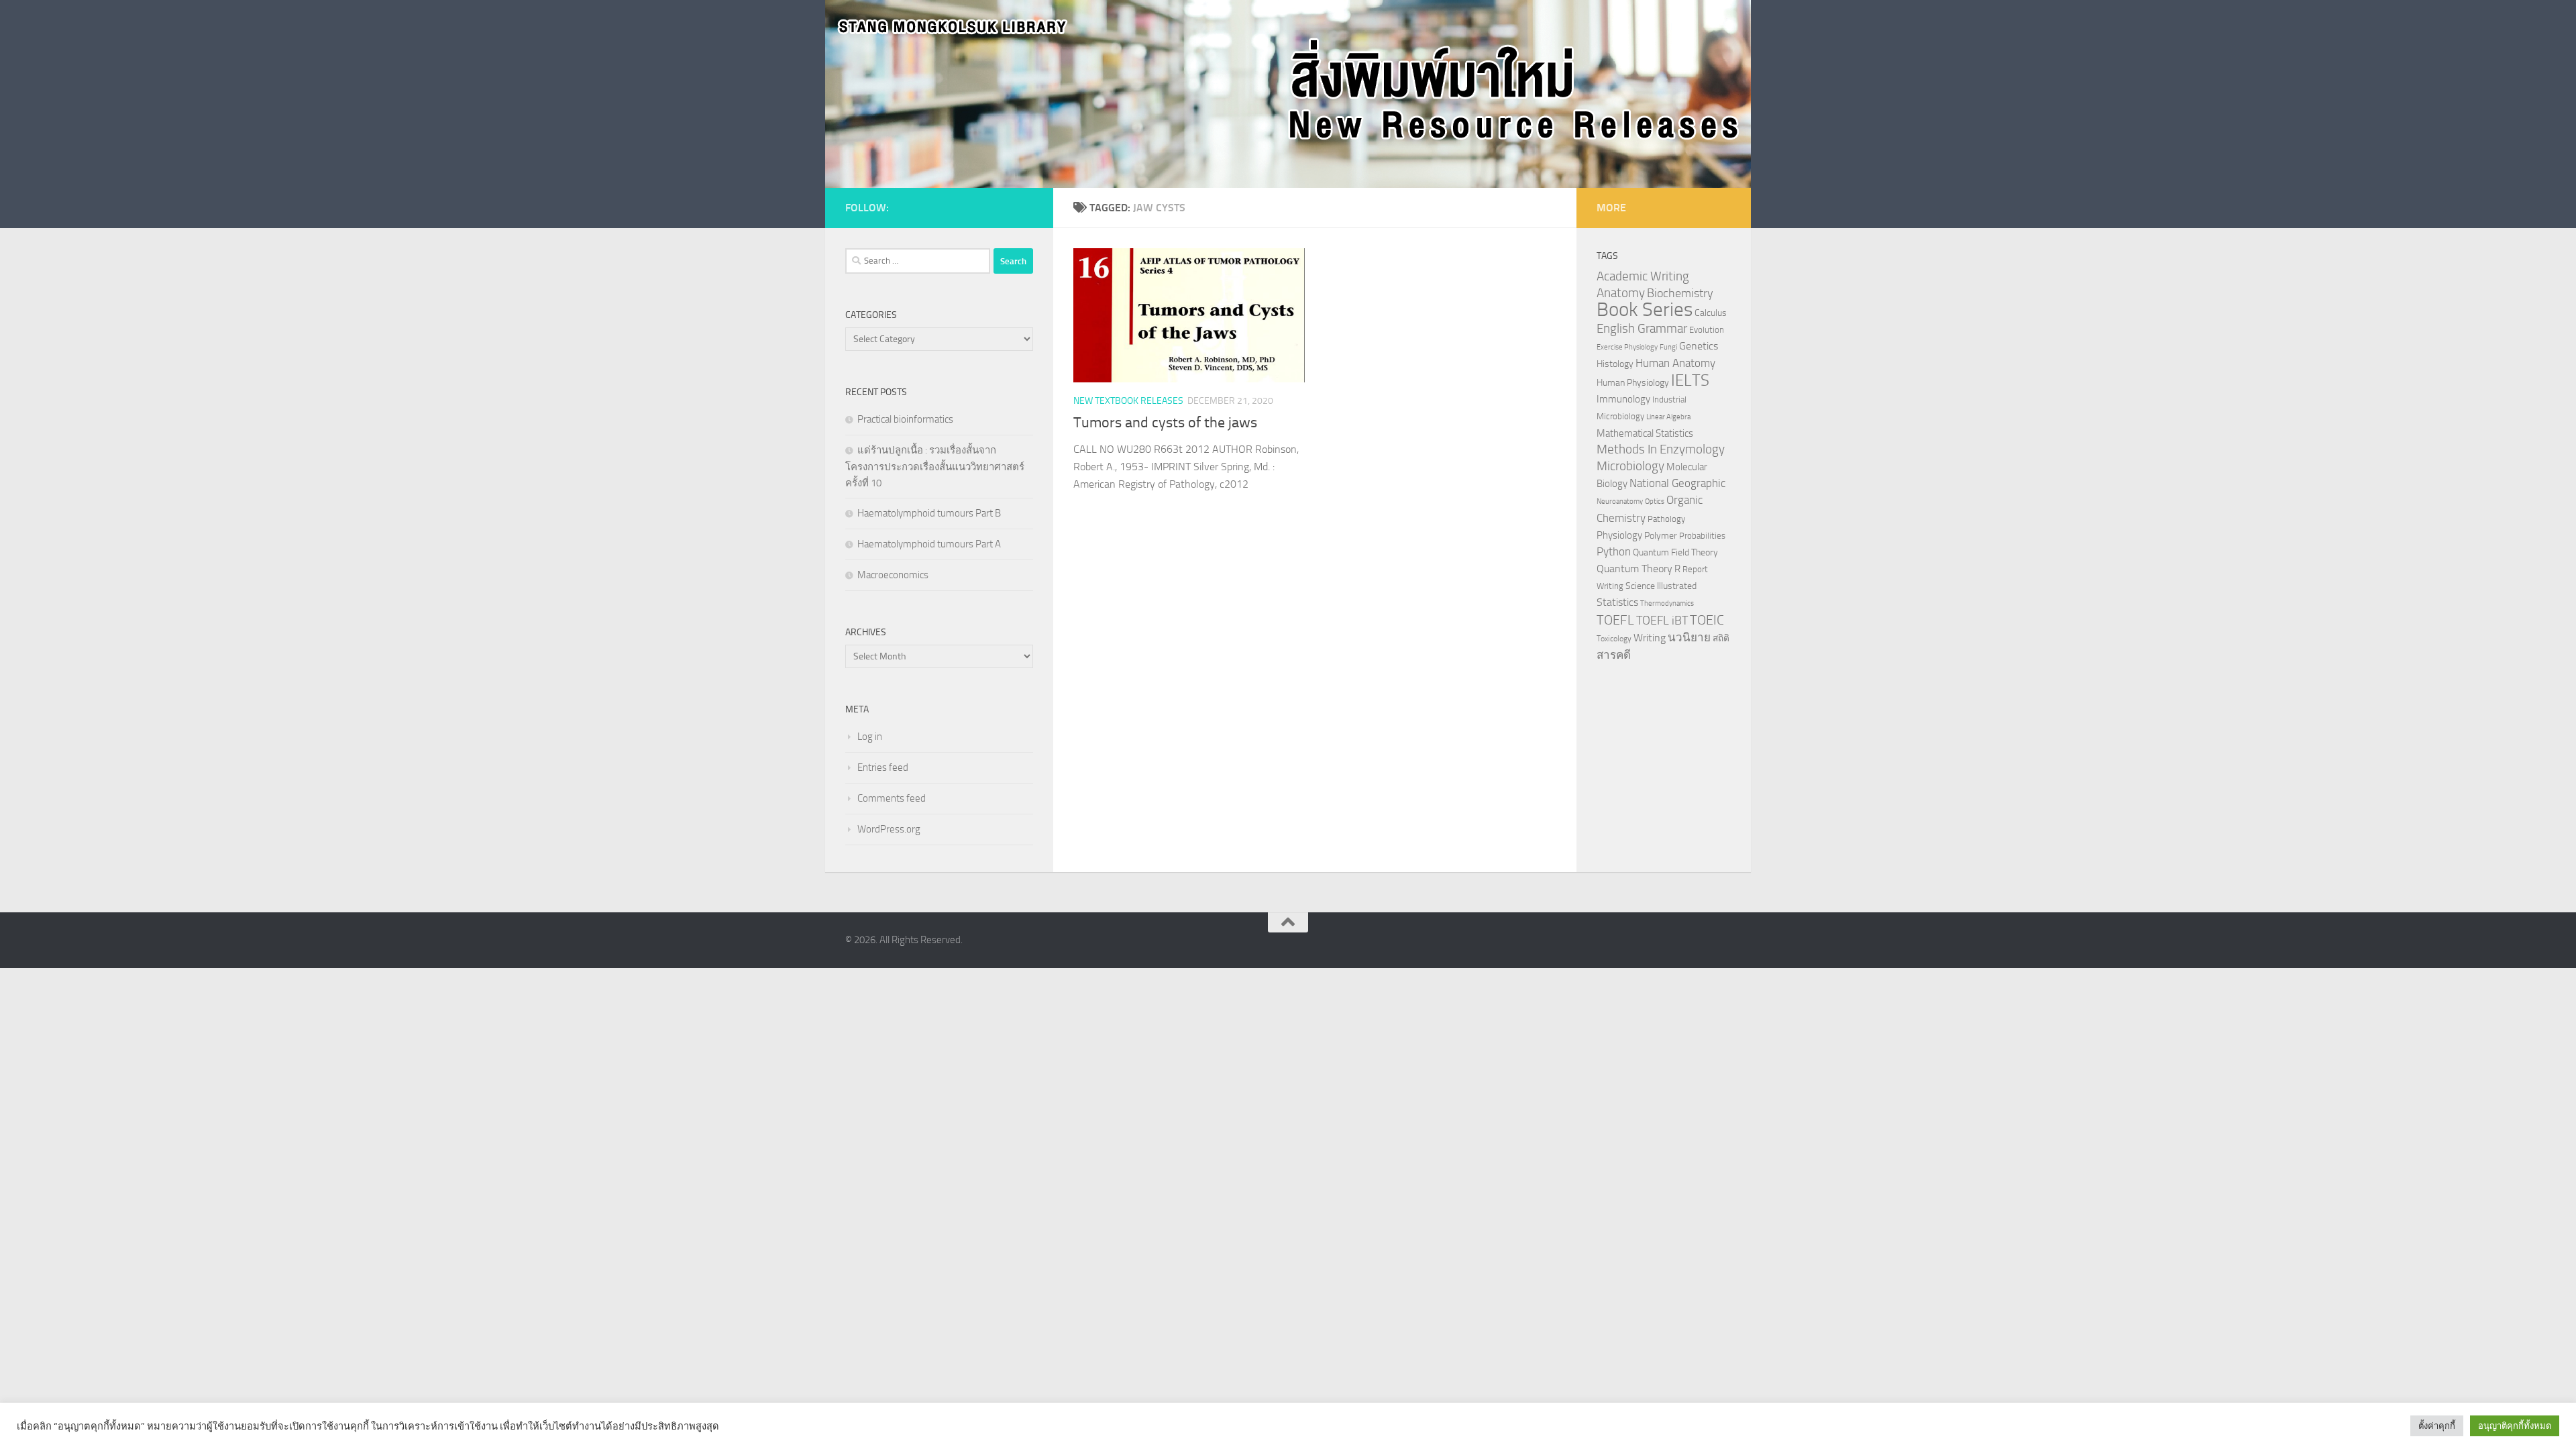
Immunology (1623, 399)
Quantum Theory (1634, 569)
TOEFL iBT (1662, 621)
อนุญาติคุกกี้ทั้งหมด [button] (2515, 1426)
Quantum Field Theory (1675, 552)
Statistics (1617, 602)
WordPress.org (889, 829)
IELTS (1690, 380)
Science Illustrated (1661, 586)
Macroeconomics (893, 575)
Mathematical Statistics (1645, 433)
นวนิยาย (1689, 637)
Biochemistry (1680, 293)
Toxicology (1614, 639)
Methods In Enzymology (1661, 449)
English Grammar (1642, 329)
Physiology (1619, 535)
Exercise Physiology (1627, 347)
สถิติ (1721, 638)
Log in (870, 737)
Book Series (1645, 310)
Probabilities (1702, 536)
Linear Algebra (1668, 417)
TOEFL (1615, 620)
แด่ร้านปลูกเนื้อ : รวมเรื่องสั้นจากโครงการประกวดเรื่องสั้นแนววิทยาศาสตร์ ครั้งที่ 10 (935, 467)
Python (1614, 552)
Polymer (1661, 535)
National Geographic (1677, 483)
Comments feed (892, 798)
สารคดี (1614, 655)
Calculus (1711, 313)
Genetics (1699, 346)
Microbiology (1630, 466)
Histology (1615, 364)
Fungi (1668, 347)
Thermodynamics (1667, 603)
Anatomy (1621, 293)
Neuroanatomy (1620, 501)
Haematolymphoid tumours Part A (929, 544)
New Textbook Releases (1128, 401)
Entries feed (883, 767)
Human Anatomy (1675, 363)
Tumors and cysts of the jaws (1165, 423)
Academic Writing (1643, 276)
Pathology (1666, 519)
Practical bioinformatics (905, 419)
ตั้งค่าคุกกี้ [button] (2437, 1426)
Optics (1655, 501)
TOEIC (1707, 620)
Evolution (1707, 330)
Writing (1650, 638)
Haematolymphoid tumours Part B (929, 513)
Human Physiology (1633, 383)
